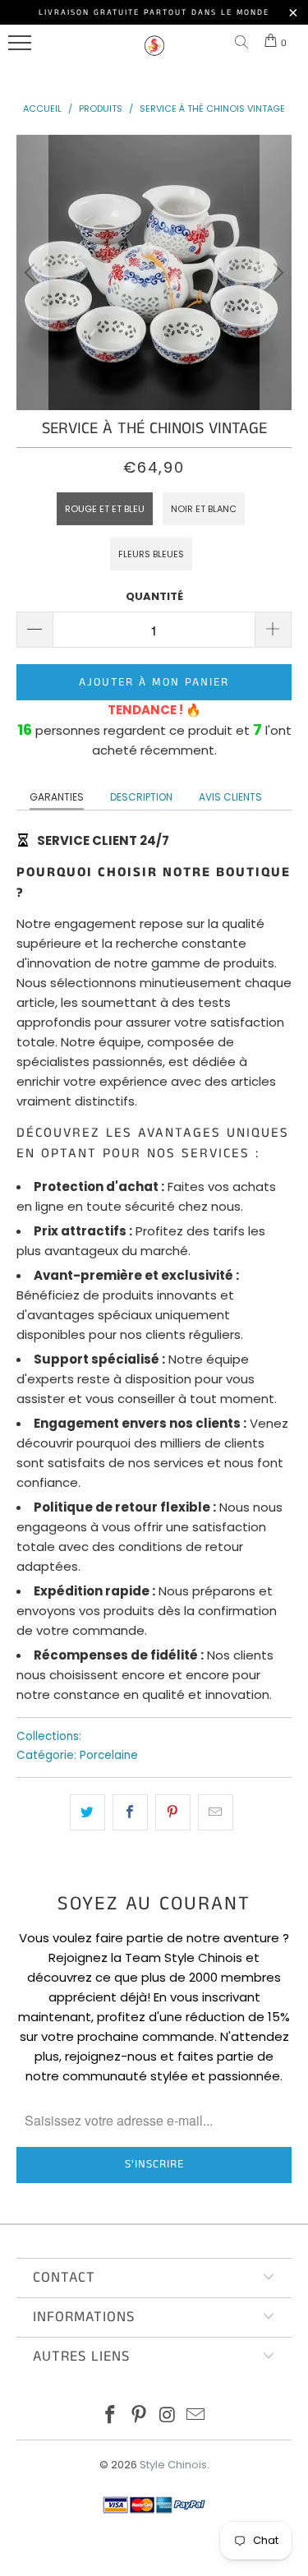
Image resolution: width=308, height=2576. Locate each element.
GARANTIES (57, 797)
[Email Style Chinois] (196, 2416)
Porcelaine (109, 1755)
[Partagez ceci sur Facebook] (130, 1812)
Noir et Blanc (204, 509)
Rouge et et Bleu (105, 509)
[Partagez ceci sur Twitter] (87, 1812)
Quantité (154, 596)
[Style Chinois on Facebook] (111, 2416)
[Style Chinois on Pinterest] (139, 2416)
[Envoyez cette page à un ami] (216, 1812)
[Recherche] (245, 43)
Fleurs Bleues (151, 554)
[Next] (276, 272)
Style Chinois (173, 2465)
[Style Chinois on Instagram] (168, 2416)
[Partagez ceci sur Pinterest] (173, 1812)
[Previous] (32, 272)
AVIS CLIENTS (230, 797)
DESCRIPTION (141, 797)
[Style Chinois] (154, 53)
